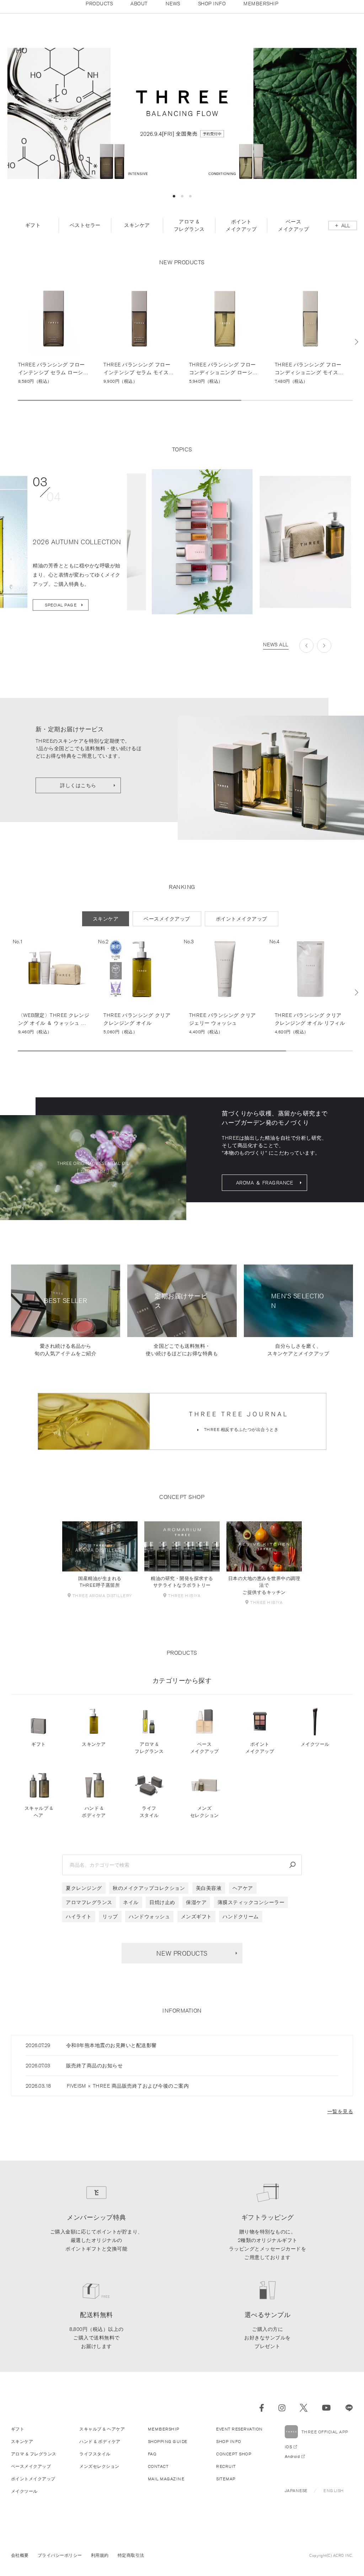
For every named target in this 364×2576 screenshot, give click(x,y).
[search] (293, 1874)
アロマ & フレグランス (149, 1757)
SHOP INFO (229, 2450)
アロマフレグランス (89, 1911)
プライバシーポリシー (60, 2564)
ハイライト (79, 1925)
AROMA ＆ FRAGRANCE (265, 1191)
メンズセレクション (205, 1821)
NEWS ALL (276, 653)
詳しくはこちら (78, 794)
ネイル (131, 1911)
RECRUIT (226, 2475)
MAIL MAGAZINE (166, 2488)
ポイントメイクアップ (260, 1757)
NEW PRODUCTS (182, 1962)
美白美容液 (209, 1897)
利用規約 (100, 2564)
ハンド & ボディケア (94, 1821)
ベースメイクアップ (205, 1757)
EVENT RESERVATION (239, 2438)
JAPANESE (296, 2499)
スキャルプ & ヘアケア (102, 2438)
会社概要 (20, 2564)
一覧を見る (340, 2120)
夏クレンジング (84, 1897)
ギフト (39, 1753)
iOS (288, 2456)
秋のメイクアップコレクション (149, 1897)
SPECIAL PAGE (61, 613)
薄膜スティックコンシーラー (251, 1911)
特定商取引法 (131, 2564)
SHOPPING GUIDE (168, 2450)
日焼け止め (162, 1911)
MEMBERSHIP (164, 2438)
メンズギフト (196, 1925)
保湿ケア (196, 1911)
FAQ (152, 2463)
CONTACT (158, 2475)
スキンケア (94, 1753)
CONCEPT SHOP (234, 2463)
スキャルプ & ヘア (39, 1821)
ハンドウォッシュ (149, 1925)
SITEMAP (226, 2488)
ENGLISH (334, 2499)
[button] (174, 205)
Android (292, 2465)
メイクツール (315, 1753)
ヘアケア (243, 1897)
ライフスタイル (149, 1821)
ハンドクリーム (241, 1925)
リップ (110, 1925)
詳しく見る (54, 342)
